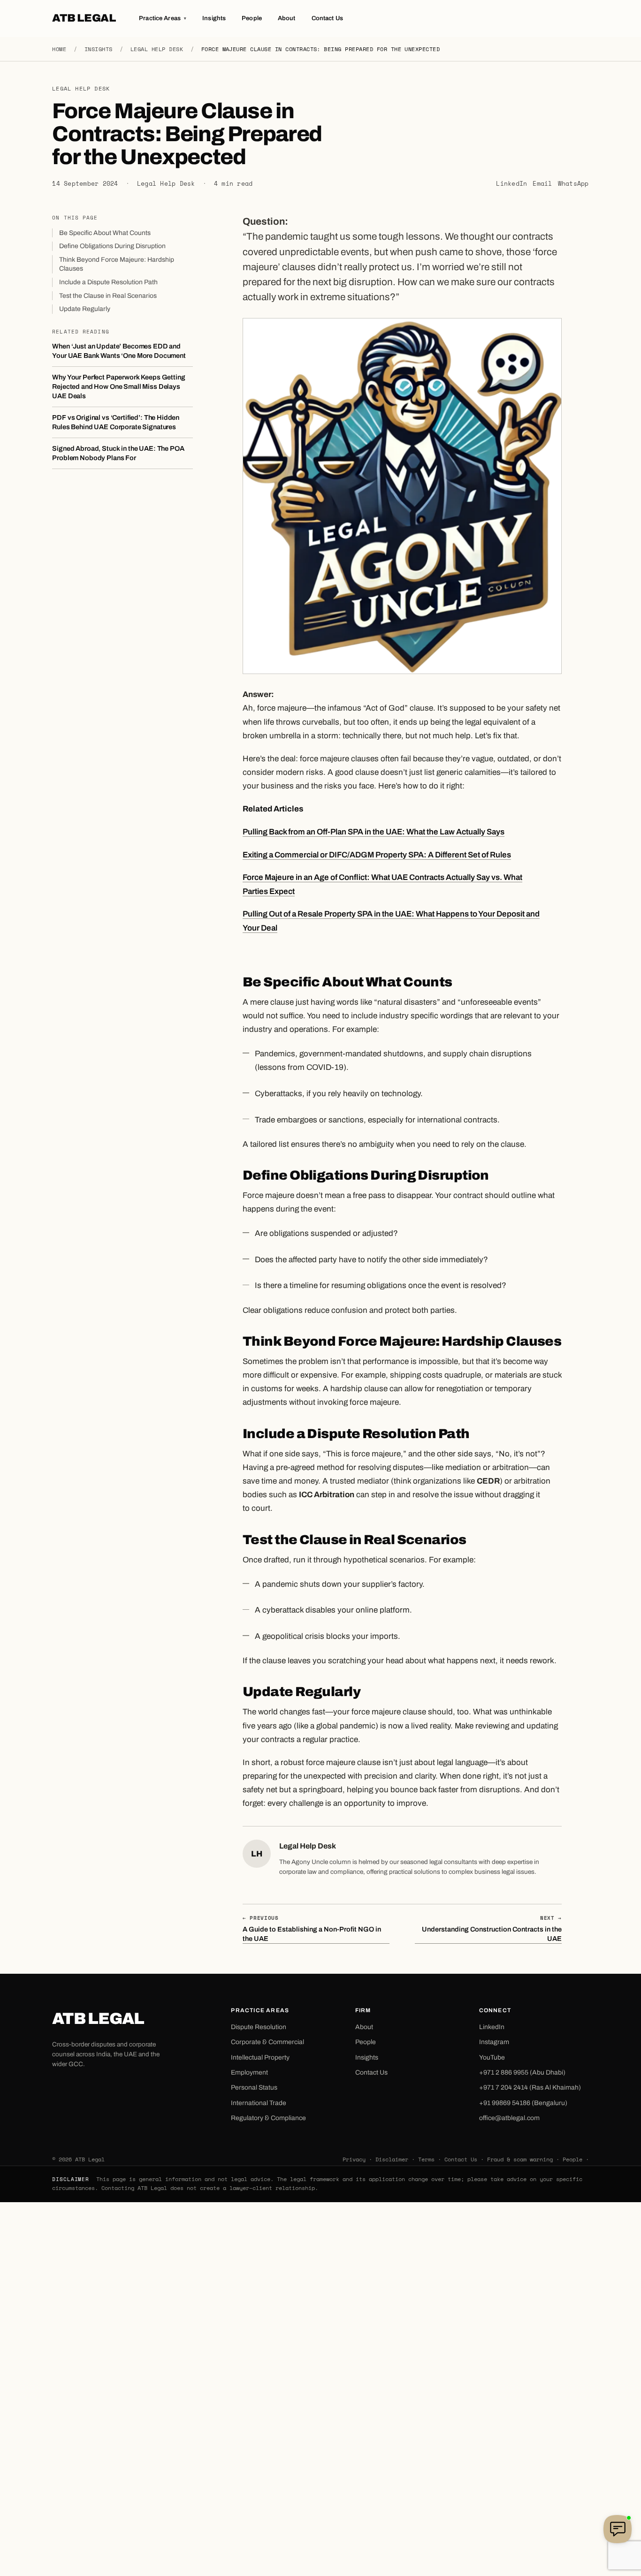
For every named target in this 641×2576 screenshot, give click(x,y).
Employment (249, 2072)
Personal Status (254, 2087)
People (252, 18)
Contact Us (327, 18)
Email (542, 184)
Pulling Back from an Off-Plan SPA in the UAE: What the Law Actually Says (374, 832)
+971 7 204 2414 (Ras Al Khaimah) (530, 2087)
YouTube (492, 2057)
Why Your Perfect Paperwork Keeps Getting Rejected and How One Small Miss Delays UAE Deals (118, 387)
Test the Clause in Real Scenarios (108, 296)
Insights (214, 18)
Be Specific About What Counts (105, 233)
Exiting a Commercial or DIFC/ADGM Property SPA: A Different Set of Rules (377, 855)
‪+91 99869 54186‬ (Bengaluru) (523, 2103)
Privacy (354, 2159)
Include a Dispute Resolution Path (108, 282)
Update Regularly (85, 309)
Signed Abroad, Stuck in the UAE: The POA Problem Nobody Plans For (118, 454)
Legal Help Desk (157, 49)
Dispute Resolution (259, 2027)
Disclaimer (392, 2159)
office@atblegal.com (509, 2118)
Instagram (494, 2042)
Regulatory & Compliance (268, 2118)
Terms (426, 2159)
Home (59, 49)
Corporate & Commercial (267, 2042)
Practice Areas (163, 18)
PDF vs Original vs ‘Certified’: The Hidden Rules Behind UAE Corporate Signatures (116, 422)
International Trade (259, 2103)
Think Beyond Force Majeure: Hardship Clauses (117, 264)
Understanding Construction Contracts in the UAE (492, 1928)
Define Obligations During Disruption (112, 246)
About (287, 18)
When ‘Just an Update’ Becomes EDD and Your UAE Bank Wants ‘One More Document (119, 351)
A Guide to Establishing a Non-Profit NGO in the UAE (312, 1928)
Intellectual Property (260, 2057)
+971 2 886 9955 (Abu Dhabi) (522, 2072)
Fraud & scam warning (520, 2159)
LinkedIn (511, 184)
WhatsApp (573, 184)
